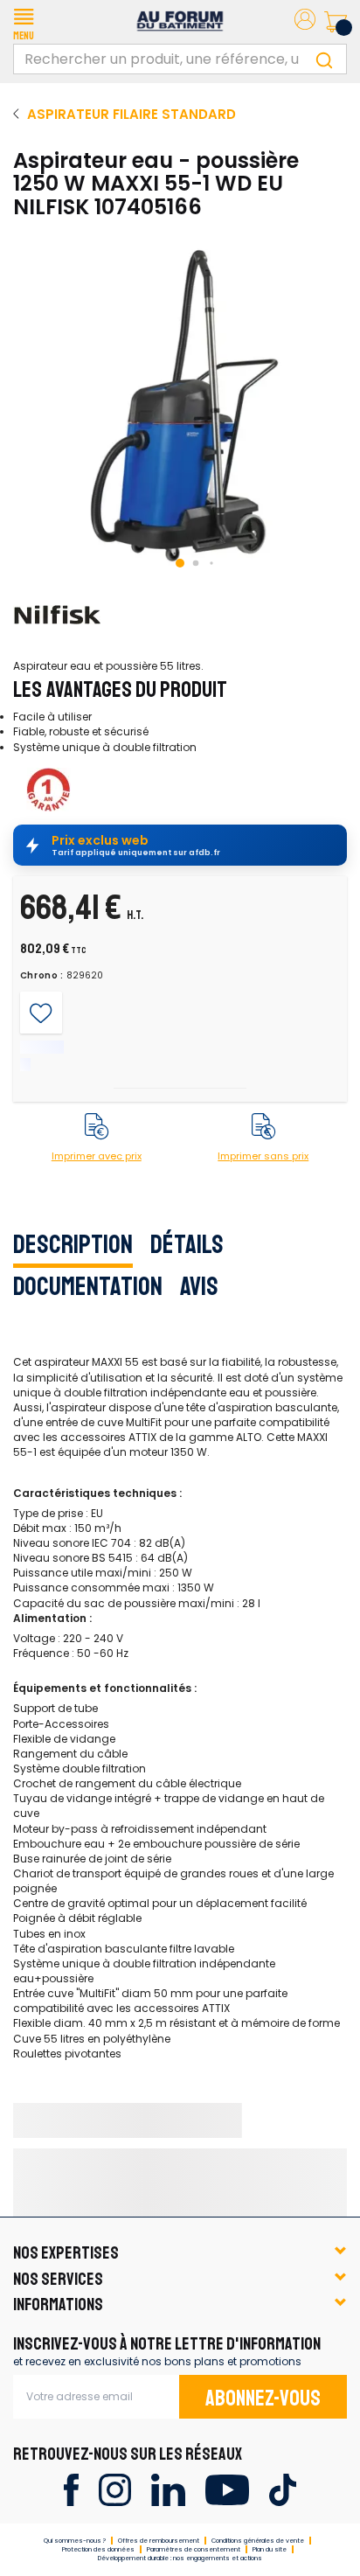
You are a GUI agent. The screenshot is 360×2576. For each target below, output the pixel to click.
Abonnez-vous (263, 2398)
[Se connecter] (305, 22)
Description (73, 1244)
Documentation (88, 1286)
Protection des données (98, 2549)
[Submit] (324, 59)
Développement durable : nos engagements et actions (180, 2558)
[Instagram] (115, 2489)
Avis (199, 1286)
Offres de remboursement (159, 2541)
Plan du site (270, 2549)
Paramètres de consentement (194, 2549)
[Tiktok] (283, 2489)
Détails (187, 1244)
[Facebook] (71, 2489)
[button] (24, 22)
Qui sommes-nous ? (75, 2541)
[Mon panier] (336, 22)
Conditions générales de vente (258, 2541)
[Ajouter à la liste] (41, 1013)
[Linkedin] (168, 2489)
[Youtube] (227, 2489)
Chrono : (42, 976)
